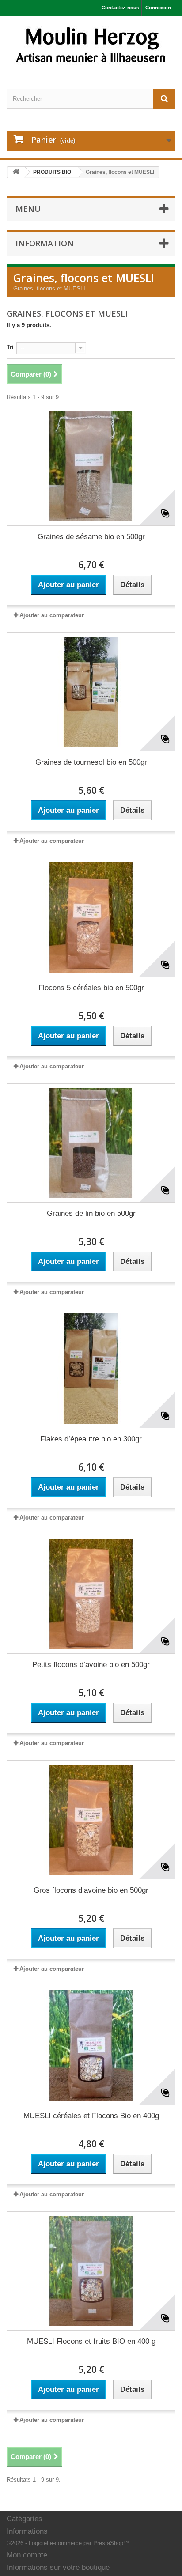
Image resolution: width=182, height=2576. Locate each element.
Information (45, 243)
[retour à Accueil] (16, 172)
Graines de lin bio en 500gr (91, 1213)
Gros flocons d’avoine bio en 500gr (91, 1890)
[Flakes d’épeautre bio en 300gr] (91, 1369)
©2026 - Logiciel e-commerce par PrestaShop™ (68, 2543)
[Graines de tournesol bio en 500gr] (91, 692)
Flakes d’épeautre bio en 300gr (91, 1439)
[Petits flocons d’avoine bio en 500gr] (91, 1594)
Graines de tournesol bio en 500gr (91, 762)
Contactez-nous (120, 8)
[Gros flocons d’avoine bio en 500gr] (91, 1820)
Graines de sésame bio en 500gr (91, 537)
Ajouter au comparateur (52, 615)
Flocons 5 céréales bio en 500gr (91, 988)
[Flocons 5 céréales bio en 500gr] (91, 917)
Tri (10, 347)
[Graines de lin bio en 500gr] (91, 1143)
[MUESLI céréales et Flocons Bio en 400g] (91, 2045)
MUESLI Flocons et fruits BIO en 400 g (91, 2341)
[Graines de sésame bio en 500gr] (91, 466)
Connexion (158, 8)
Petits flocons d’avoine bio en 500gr (91, 1665)
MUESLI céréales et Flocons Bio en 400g (91, 2116)
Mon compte (27, 2555)
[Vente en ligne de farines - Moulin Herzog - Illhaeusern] (91, 45)
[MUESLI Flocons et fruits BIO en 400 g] (91, 2271)
